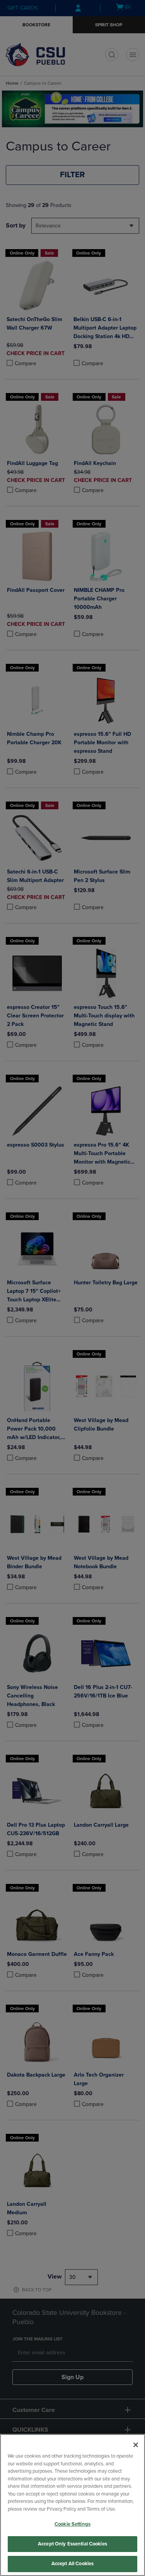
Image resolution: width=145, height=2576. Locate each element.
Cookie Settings (72, 2524)
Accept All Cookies (72, 2564)
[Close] (136, 2445)
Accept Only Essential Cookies (72, 2544)
